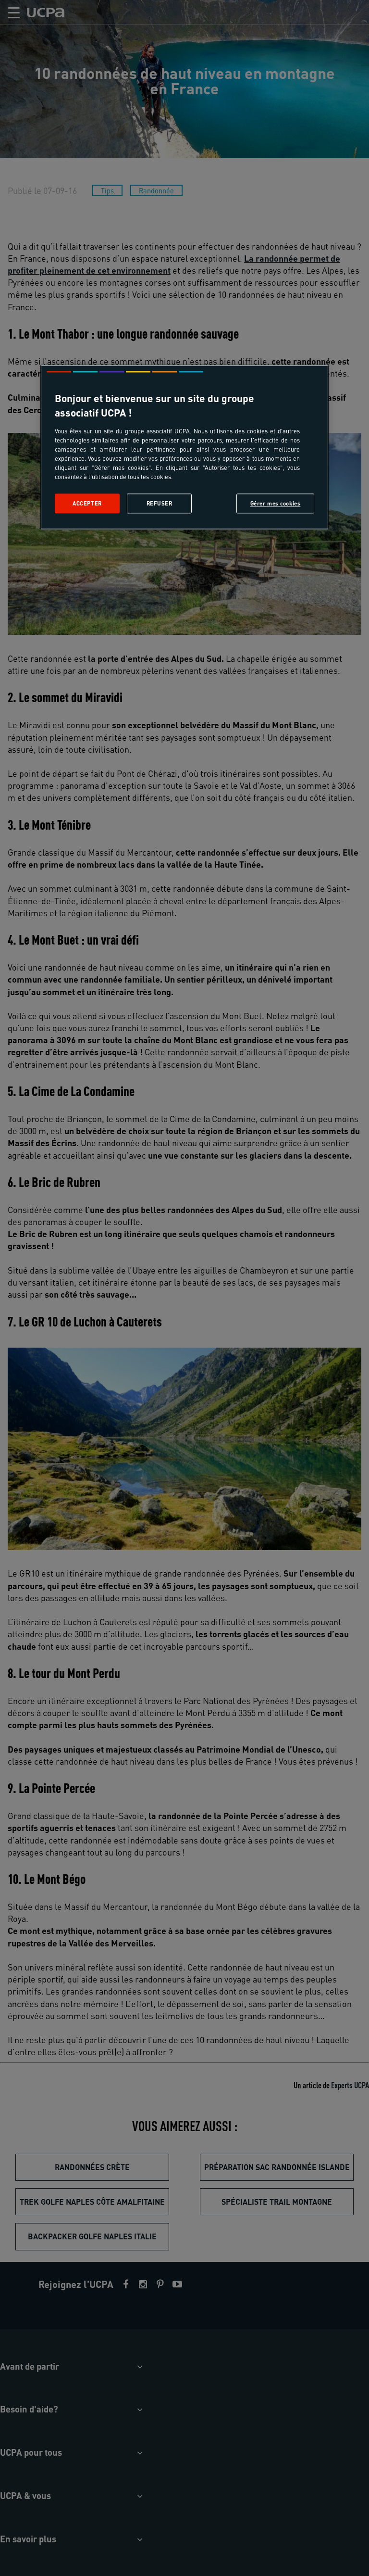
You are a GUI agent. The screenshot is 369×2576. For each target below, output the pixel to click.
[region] (184, 448)
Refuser (160, 503)
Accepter (87, 503)
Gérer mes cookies (276, 503)
